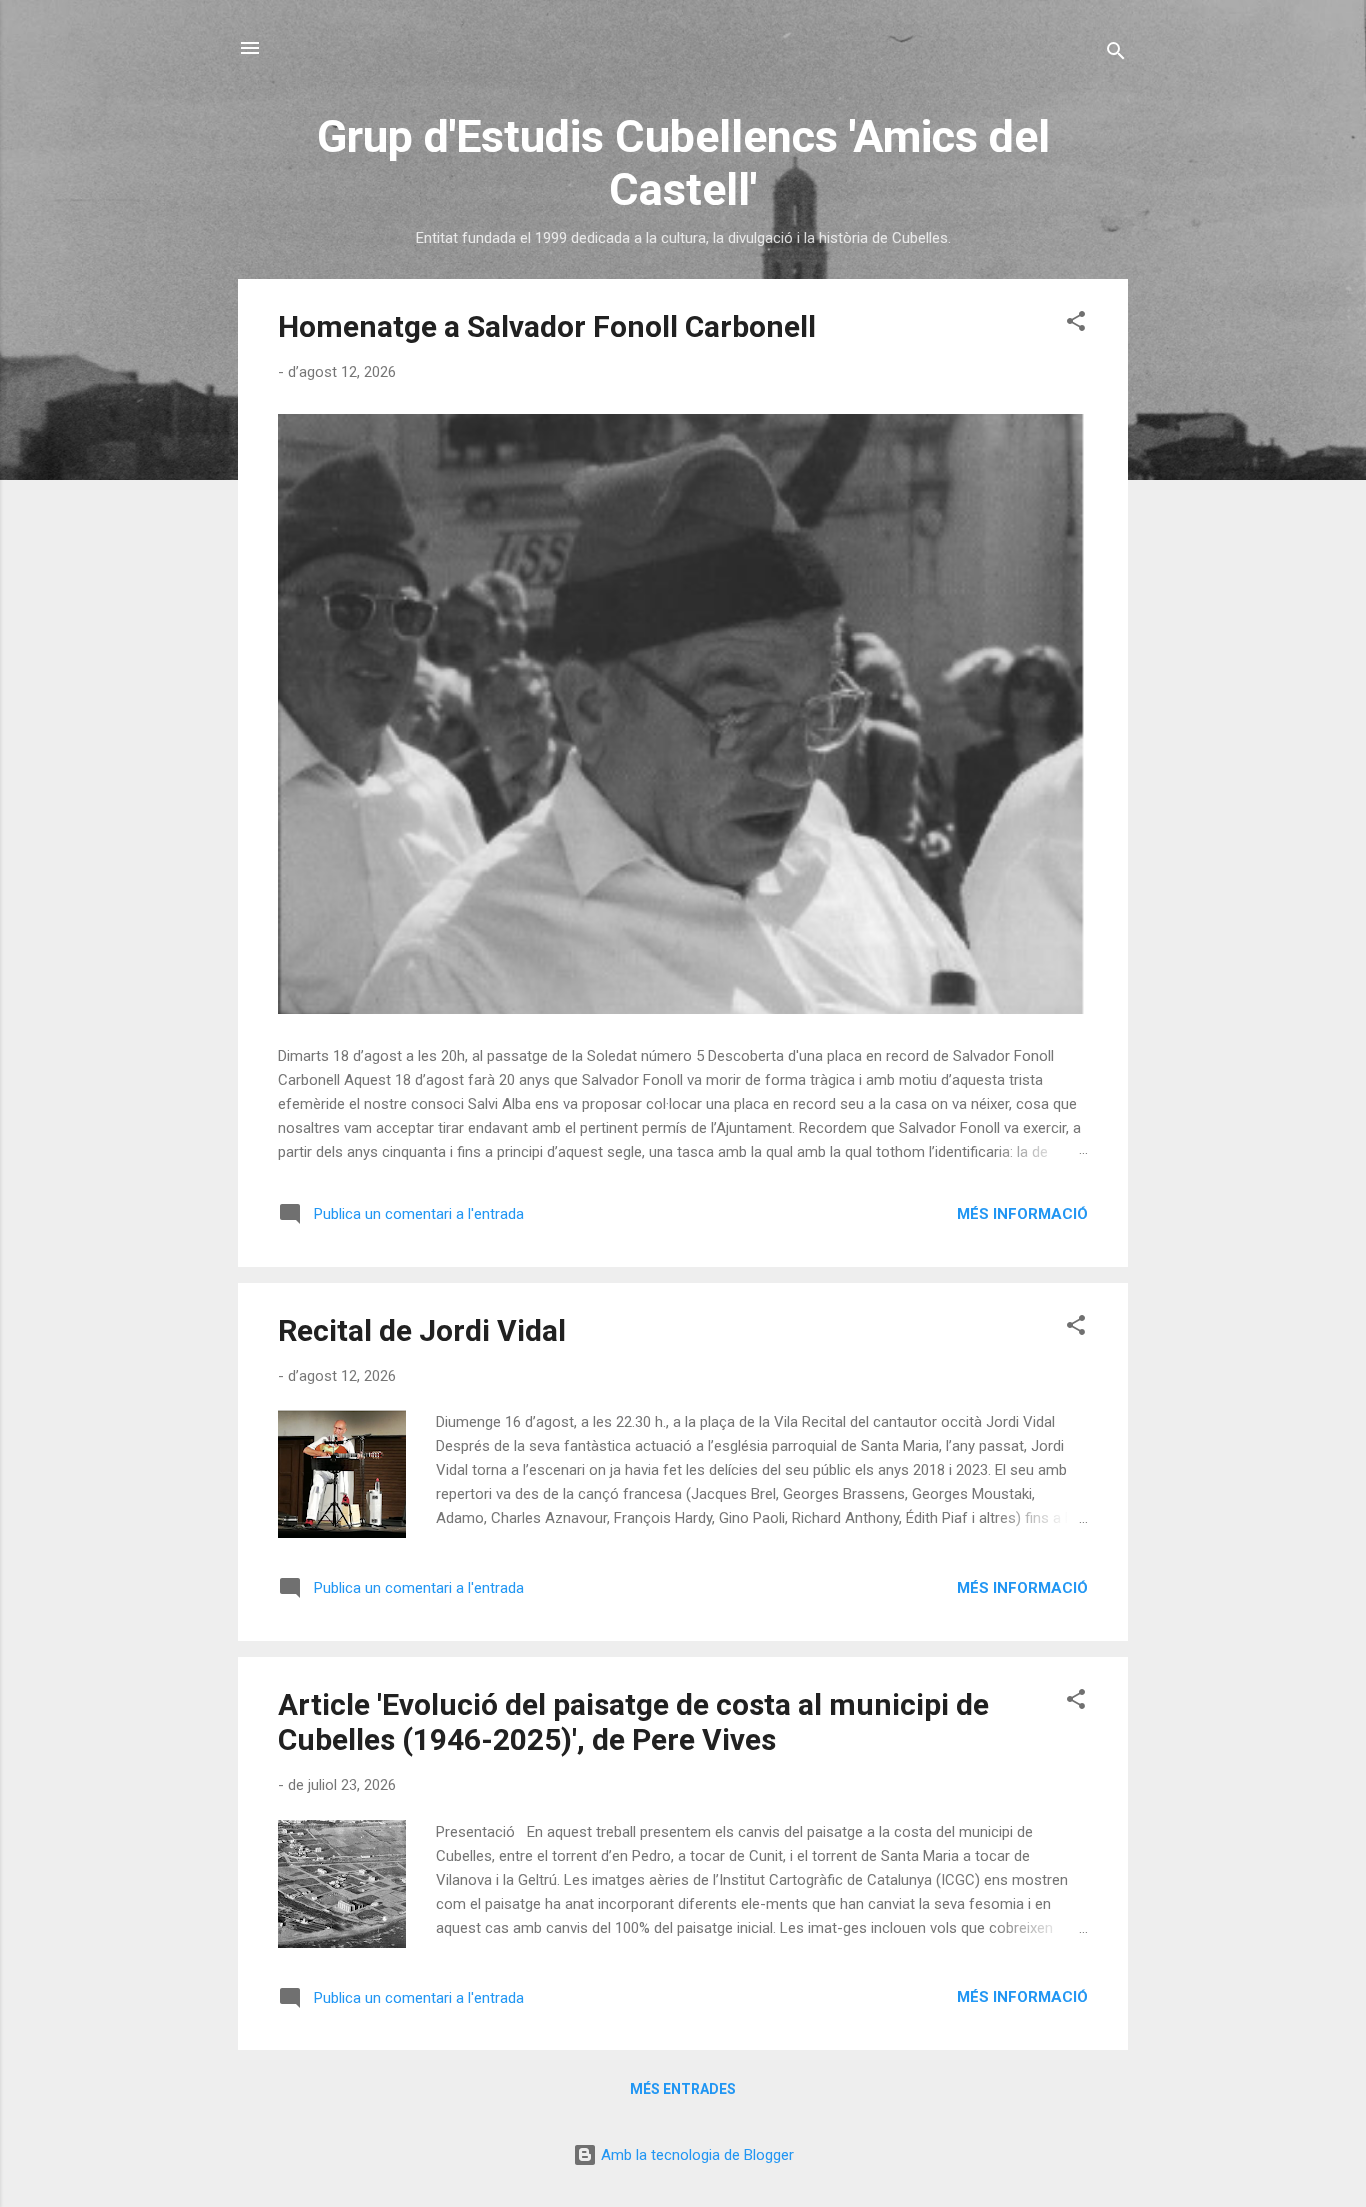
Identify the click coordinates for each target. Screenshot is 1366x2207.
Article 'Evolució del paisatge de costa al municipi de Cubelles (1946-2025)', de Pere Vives (633, 1722)
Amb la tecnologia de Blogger (695, 2155)
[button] (1076, 324)
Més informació (1022, 1214)
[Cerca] (1116, 54)
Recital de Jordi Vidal (422, 1330)
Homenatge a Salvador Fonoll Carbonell (547, 326)
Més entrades (683, 2089)
